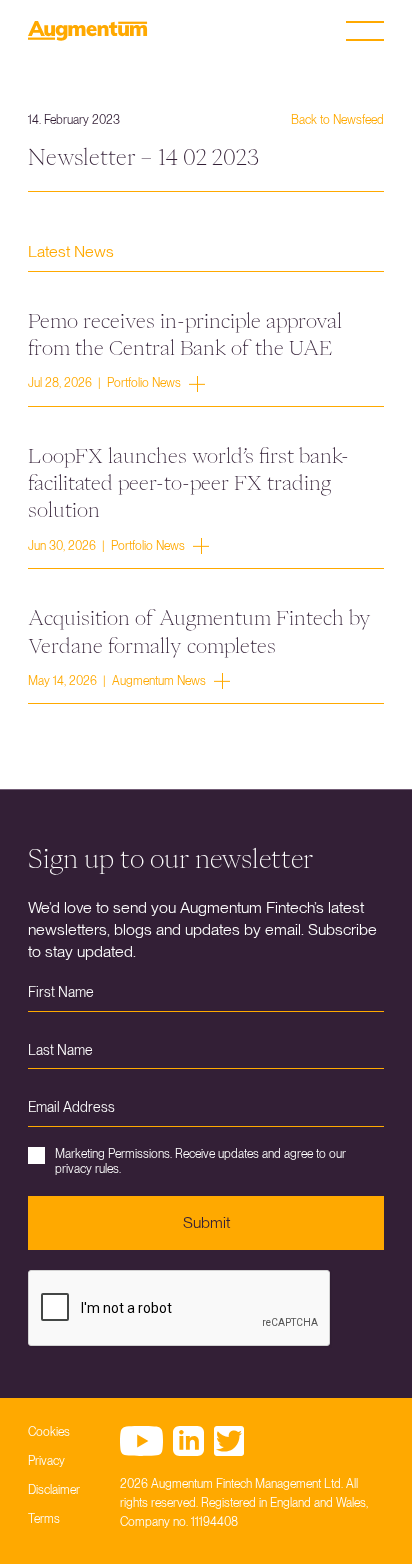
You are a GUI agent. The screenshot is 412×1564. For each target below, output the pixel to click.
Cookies (49, 1432)
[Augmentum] (88, 31)
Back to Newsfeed (337, 120)
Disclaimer (54, 1490)
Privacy (46, 1461)
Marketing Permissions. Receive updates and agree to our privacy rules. (200, 1161)
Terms (44, 1519)
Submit (206, 1222)
